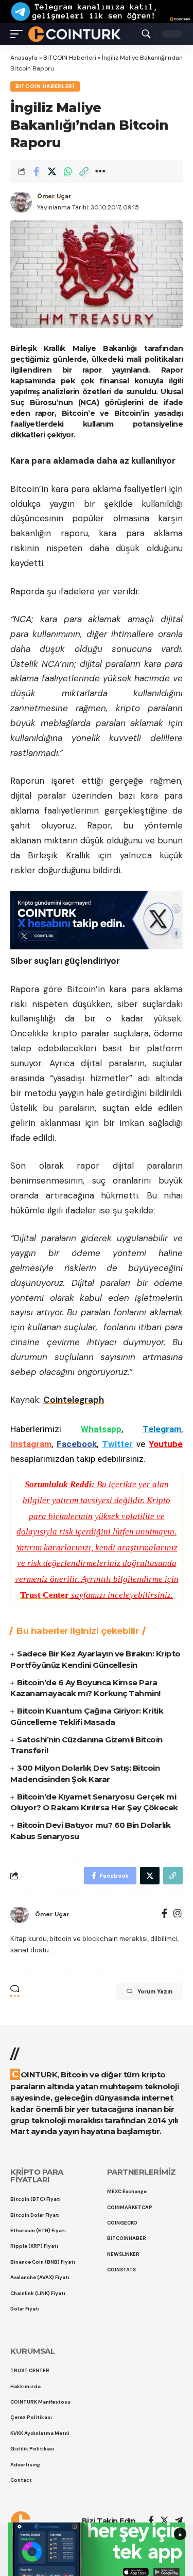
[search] (146, 34)
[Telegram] (179, 2521)
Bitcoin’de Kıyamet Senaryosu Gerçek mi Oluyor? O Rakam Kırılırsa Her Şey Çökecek (94, 1802)
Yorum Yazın (155, 1991)
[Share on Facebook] (36, 171)
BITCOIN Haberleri (70, 58)
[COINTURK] (74, 34)
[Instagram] (178, 1915)
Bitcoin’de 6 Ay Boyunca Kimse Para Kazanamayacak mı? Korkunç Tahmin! (85, 1688)
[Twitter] (164, 2521)
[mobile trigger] (19, 34)
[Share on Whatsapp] (68, 171)
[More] (100, 171)
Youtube (166, 1444)
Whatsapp (101, 1429)
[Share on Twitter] (52, 171)
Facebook (77, 1444)
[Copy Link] (84, 171)
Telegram (162, 1429)
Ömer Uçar (54, 196)
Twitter (117, 1444)
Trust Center (45, 1595)
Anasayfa (24, 58)
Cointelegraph (74, 1400)
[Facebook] (164, 1915)
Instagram (31, 1444)
